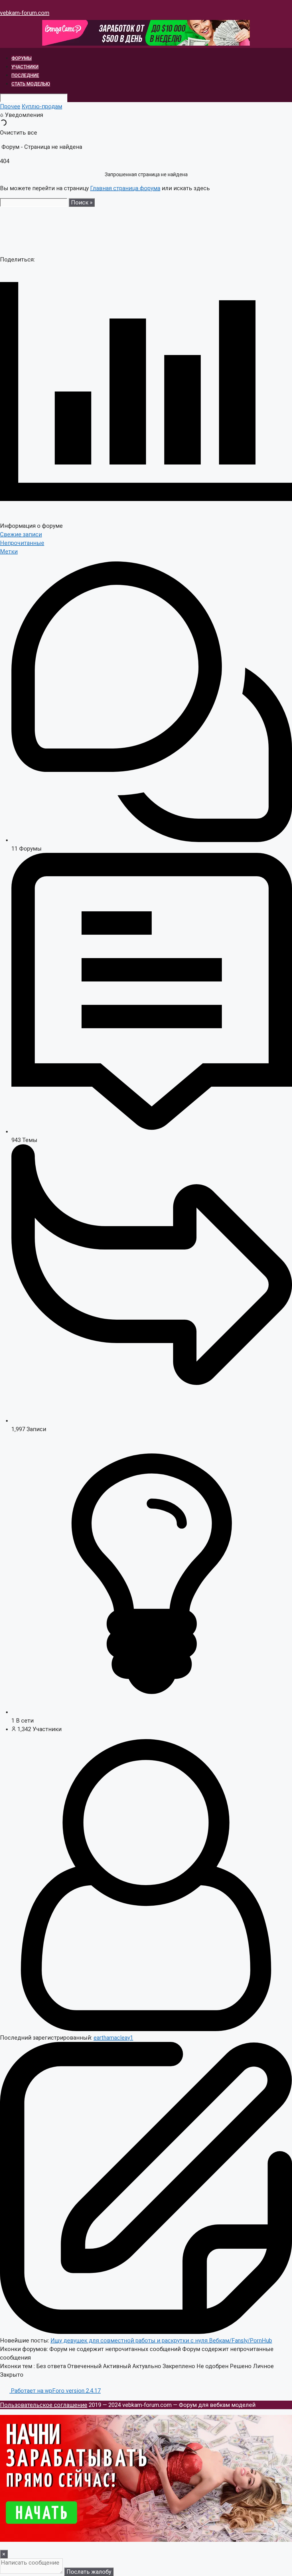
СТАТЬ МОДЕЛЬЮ (31, 84)
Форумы (22, 58)
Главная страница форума (125, 188)
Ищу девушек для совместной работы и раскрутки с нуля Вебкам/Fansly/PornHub (161, 2340)
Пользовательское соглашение (44, 2405)
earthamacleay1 (113, 2038)
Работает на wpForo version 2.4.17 (55, 2391)
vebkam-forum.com (25, 13)
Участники (25, 67)
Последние (25, 75)
